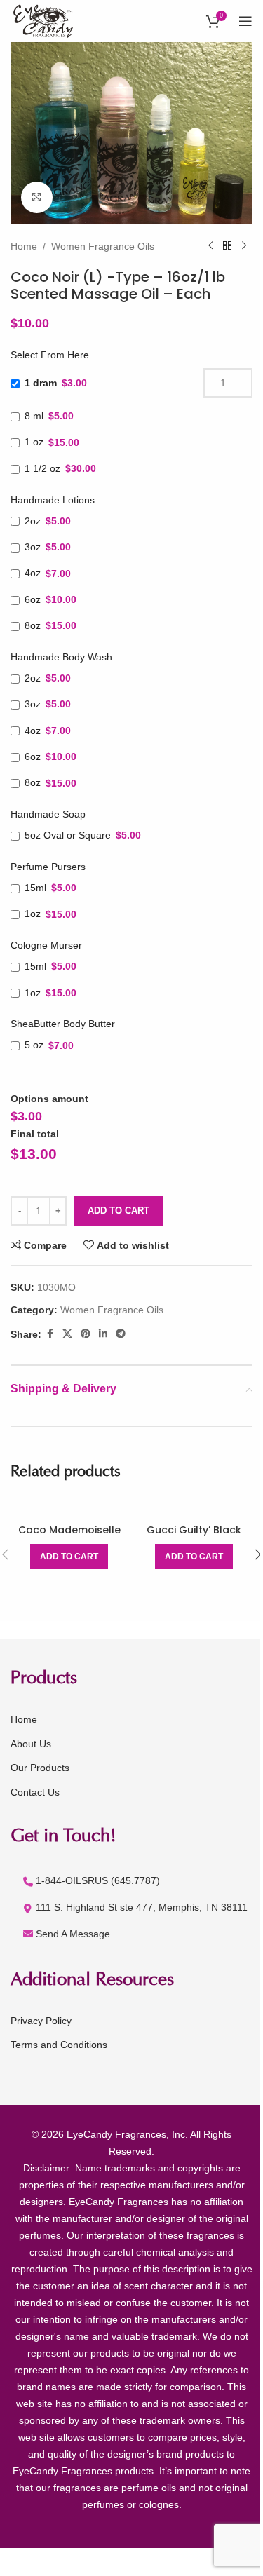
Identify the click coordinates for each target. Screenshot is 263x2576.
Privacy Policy (41, 2021)
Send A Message (73, 1934)
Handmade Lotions (53, 500)
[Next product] (244, 246)
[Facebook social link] (50, 1334)
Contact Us (35, 1792)
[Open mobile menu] (245, 21)
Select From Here (50, 355)
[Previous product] (210, 246)
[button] (69, 1557)
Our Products (40, 1768)
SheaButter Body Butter (63, 1024)
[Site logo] (45, 20)
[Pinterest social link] (86, 1334)
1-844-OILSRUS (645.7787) (98, 1880)
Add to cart (119, 1211)
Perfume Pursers (48, 867)
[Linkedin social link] (103, 1334)
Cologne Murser (46, 945)
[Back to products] (227, 246)
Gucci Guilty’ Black (194, 1530)
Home (24, 246)
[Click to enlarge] (37, 197)
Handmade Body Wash (61, 657)
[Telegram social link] (121, 1334)
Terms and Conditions (59, 2045)
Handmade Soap (48, 814)
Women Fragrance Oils (103, 246)
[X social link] (67, 1334)
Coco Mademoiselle (69, 1530)
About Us (31, 1744)
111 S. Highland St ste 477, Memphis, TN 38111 (142, 1907)
